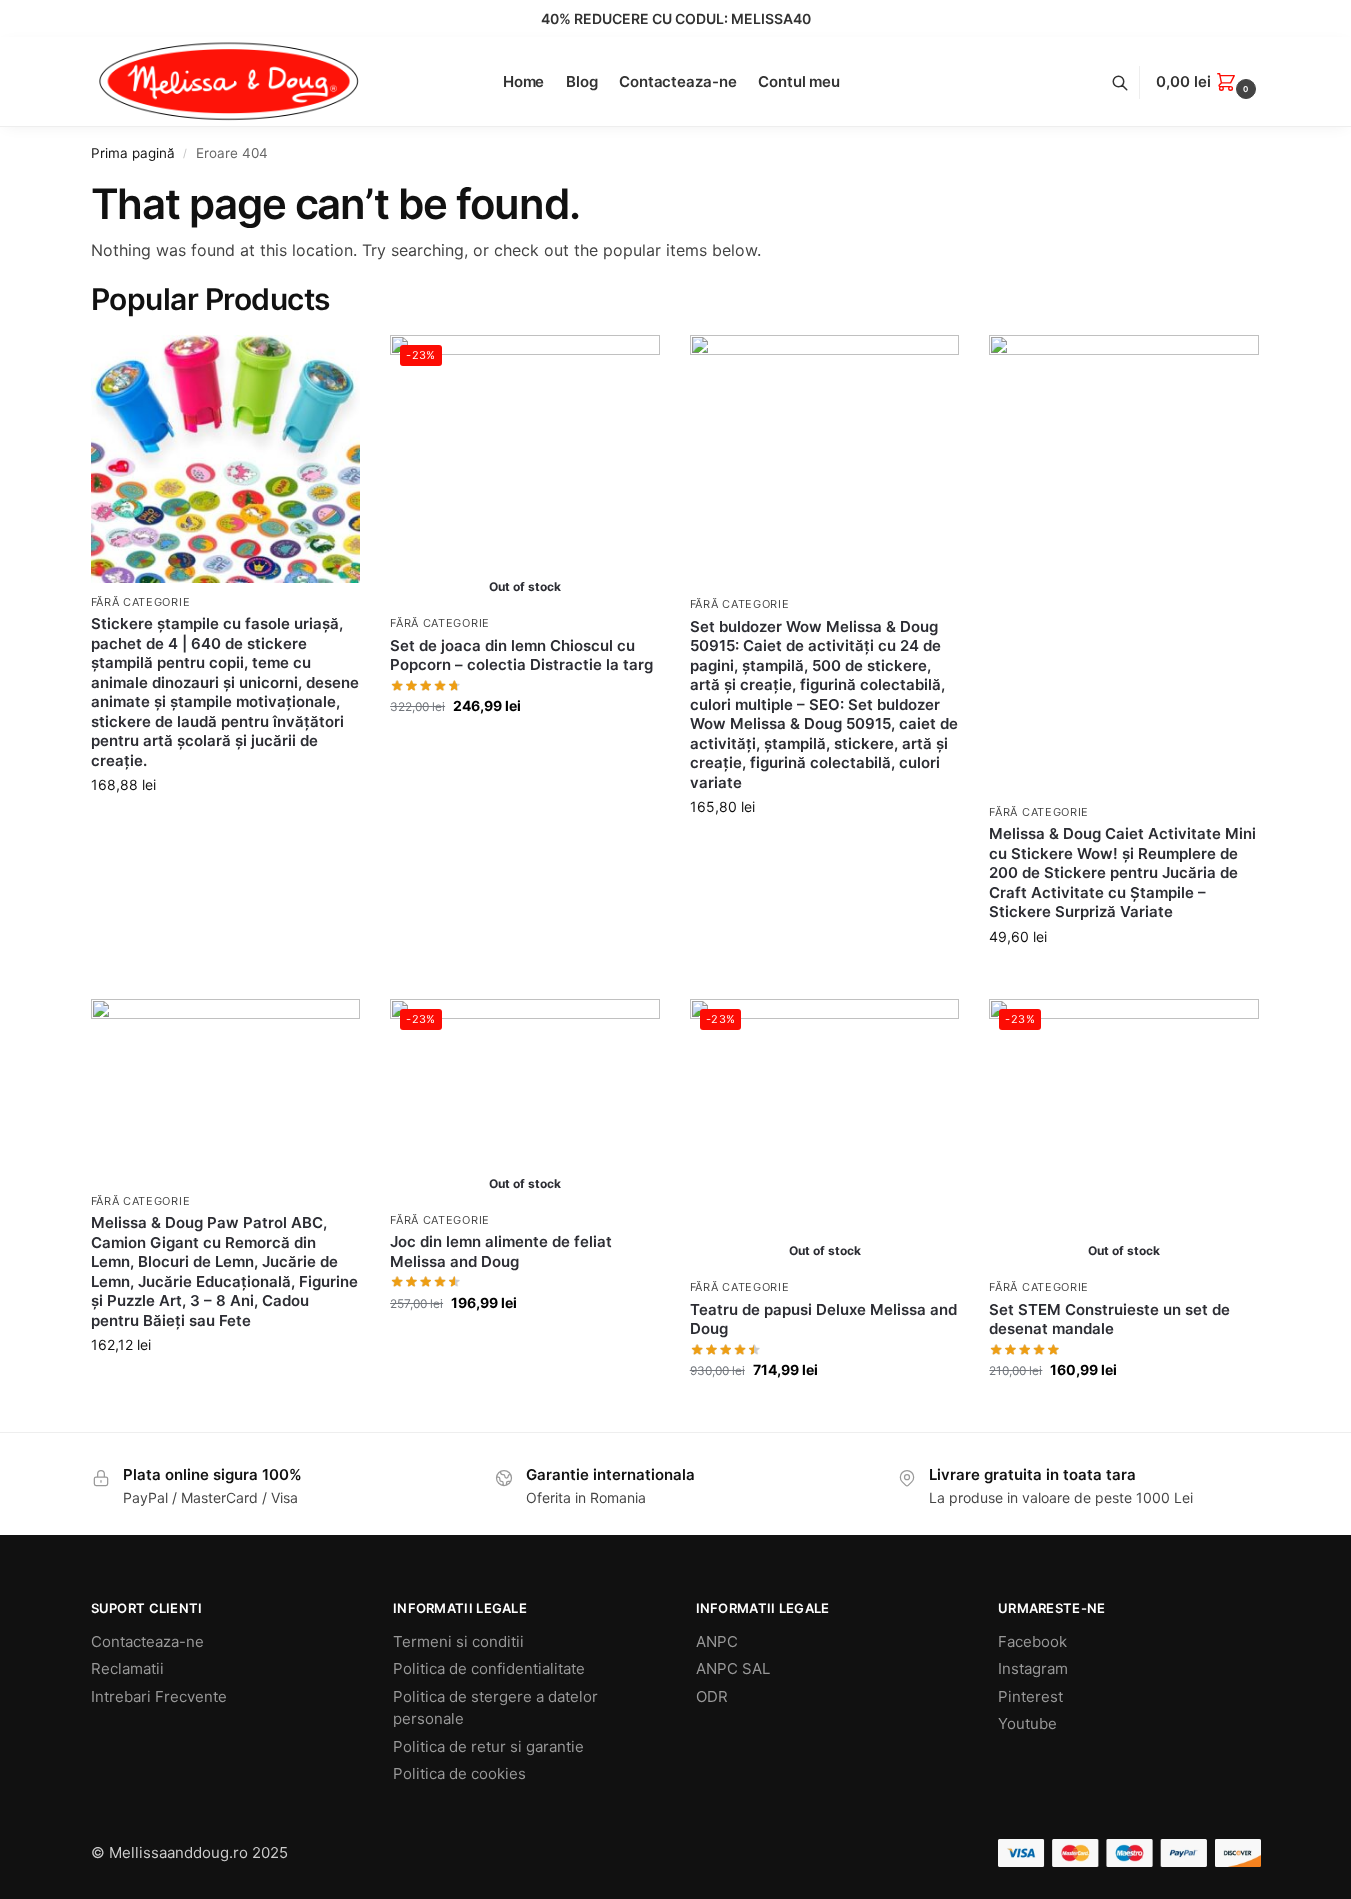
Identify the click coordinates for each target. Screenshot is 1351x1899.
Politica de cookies (459, 1773)
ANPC (717, 1641)
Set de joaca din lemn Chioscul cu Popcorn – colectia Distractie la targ (521, 655)
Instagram (1033, 1668)
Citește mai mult (525, 747)
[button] (1208, 82)
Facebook (1032, 1641)
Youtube (1027, 1723)
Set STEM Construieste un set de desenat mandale (1109, 1319)
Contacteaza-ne (147, 1641)
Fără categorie (141, 602)
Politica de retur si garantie (488, 1746)
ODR (712, 1696)
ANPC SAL (733, 1668)
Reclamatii (127, 1668)
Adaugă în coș (225, 826)
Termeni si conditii (458, 1641)
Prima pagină (133, 153)
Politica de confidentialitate (489, 1668)
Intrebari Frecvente (159, 1696)
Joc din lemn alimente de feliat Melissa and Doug (501, 1251)
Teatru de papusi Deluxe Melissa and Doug (823, 1319)
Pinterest (1030, 1696)
